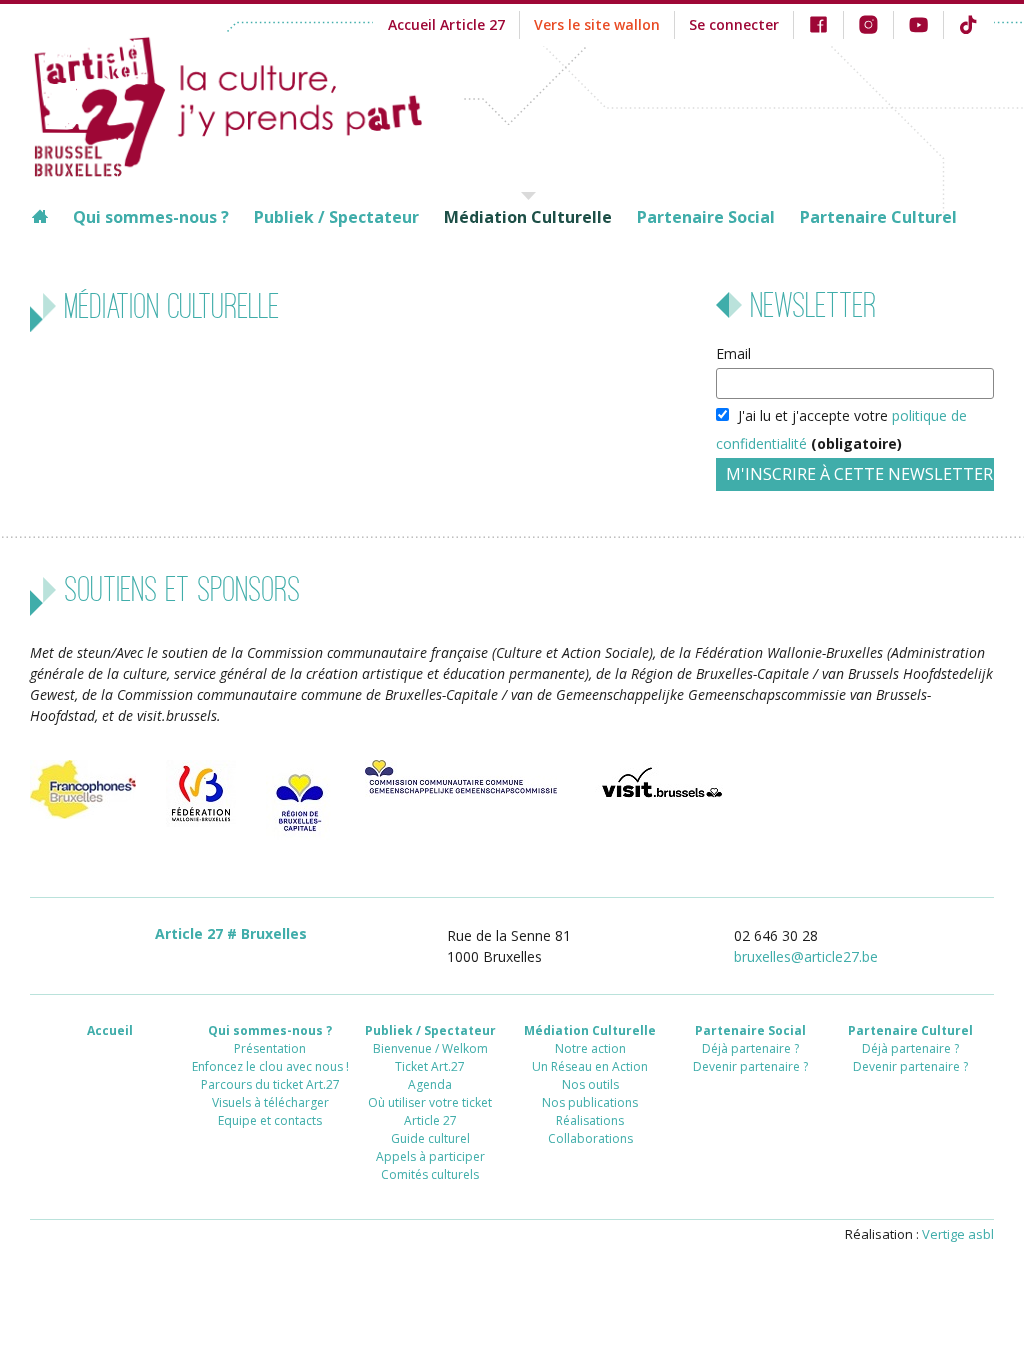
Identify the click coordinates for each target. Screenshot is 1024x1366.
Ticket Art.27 (430, 1066)
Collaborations (590, 1138)
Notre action (590, 1048)
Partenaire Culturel (878, 217)
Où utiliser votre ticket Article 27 (430, 1111)
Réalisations (590, 1120)
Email (733, 353)
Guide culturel (430, 1138)
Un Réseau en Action (590, 1066)
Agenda (430, 1084)
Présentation (270, 1048)
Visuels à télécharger (270, 1102)
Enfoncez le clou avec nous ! (270, 1066)
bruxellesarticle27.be (806, 956)
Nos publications (590, 1102)
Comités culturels (430, 1174)
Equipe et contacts (270, 1120)
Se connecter (734, 24)
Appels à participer (430, 1156)
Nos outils (590, 1084)
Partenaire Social (706, 217)
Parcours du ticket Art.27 (270, 1084)
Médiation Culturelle (528, 217)
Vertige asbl (958, 1234)
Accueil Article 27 (446, 24)
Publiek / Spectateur (336, 217)
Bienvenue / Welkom (430, 1048)
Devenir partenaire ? (750, 1066)
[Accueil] (247, 104)
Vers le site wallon (597, 24)
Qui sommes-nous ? (151, 217)
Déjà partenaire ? (750, 1048)
